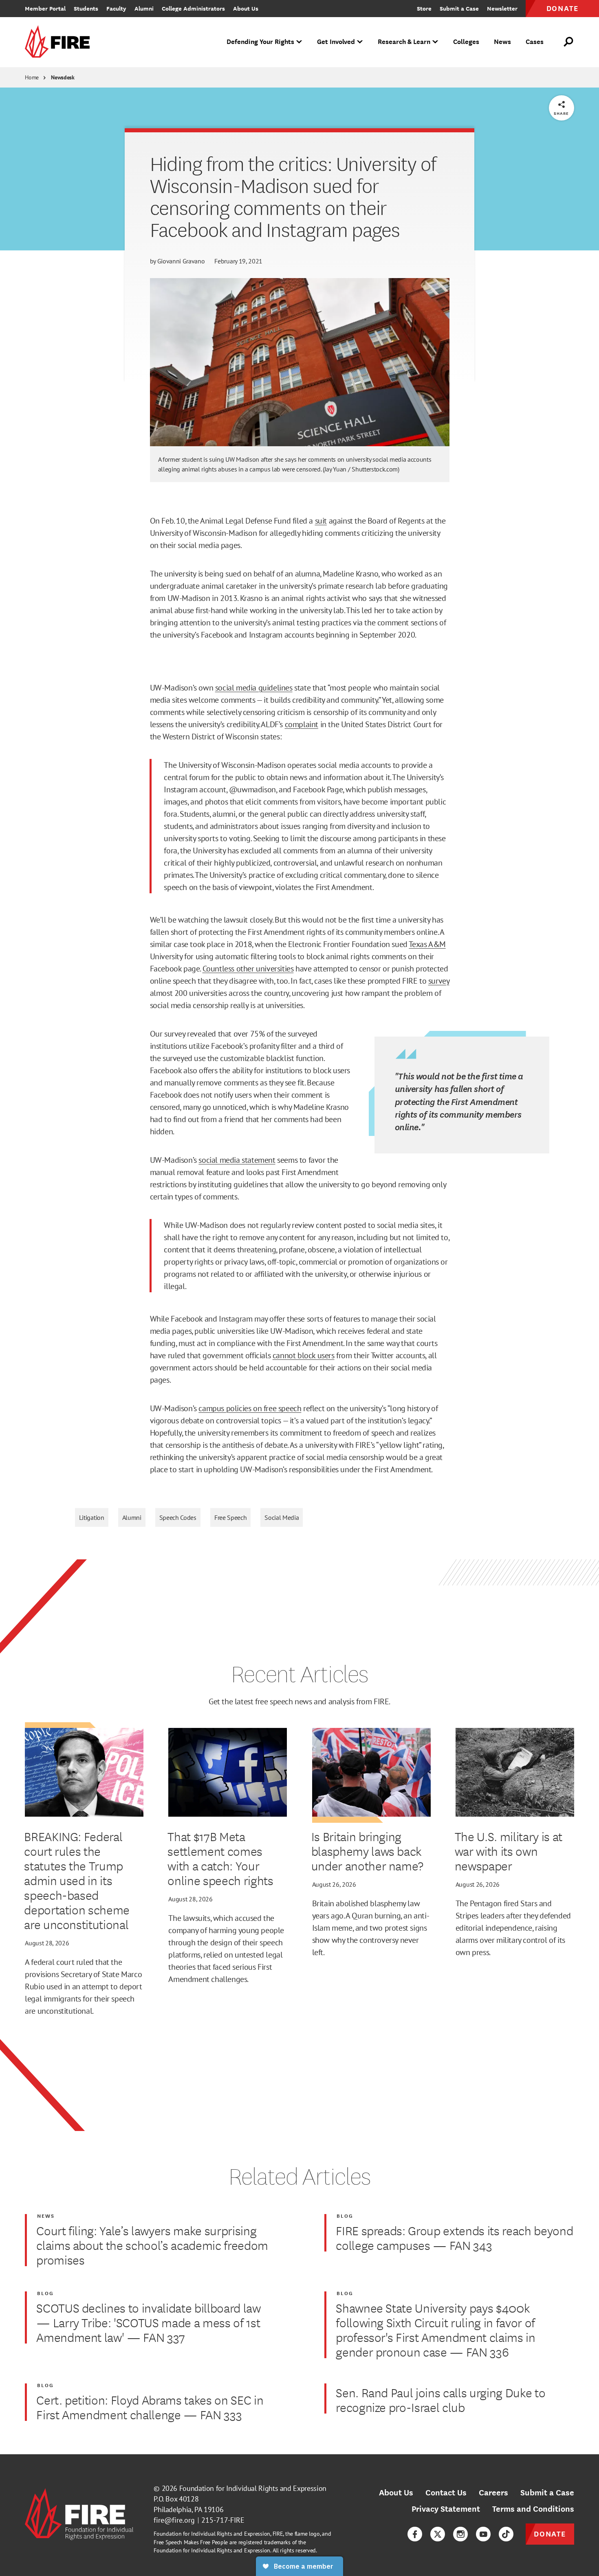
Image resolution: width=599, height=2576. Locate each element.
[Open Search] (569, 42)
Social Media (282, 1517)
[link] (60, 42)
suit (321, 521)
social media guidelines (254, 688)
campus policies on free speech (250, 1408)
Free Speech (230, 1517)
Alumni (132, 1517)
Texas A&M (427, 944)
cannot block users (304, 1355)
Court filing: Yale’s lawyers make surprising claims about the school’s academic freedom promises (152, 2245)
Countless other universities (248, 969)
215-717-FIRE (223, 2520)
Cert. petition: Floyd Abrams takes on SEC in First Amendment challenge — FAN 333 (150, 2407)
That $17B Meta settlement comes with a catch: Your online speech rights (220, 1858)
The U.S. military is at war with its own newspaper (509, 1851)
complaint (302, 724)
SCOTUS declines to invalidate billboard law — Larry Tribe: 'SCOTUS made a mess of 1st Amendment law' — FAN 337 (148, 2322)
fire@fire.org (174, 2520)
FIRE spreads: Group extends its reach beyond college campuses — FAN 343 (454, 2238)
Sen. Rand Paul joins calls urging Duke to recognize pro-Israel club (440, 2400)
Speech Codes (178, 1517)
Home (32, 77)
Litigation (92, 1517)
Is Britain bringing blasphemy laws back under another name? (368, 1851)
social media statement (237, 1160)
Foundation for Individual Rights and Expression (253, 2488)
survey (439, 981)
